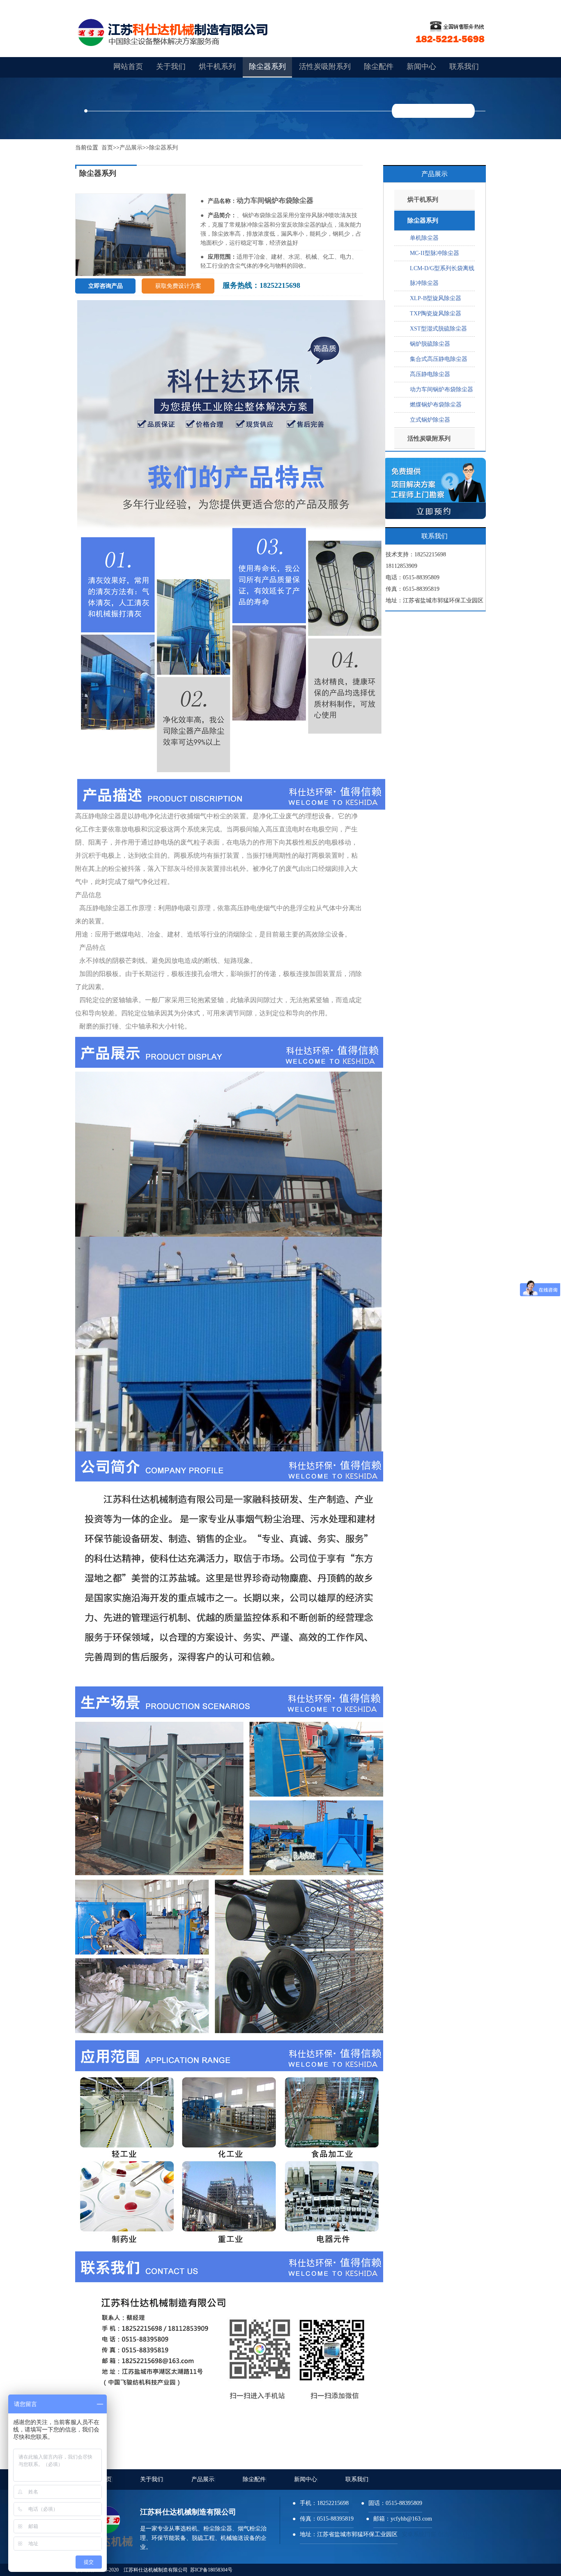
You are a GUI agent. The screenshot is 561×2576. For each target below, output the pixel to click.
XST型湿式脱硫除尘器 (438, 329)
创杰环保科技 (455, 2534)
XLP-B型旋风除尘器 (436, 298)
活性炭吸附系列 (325, 67)
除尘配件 (255, 2479)
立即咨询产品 (106, 286)
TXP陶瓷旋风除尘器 (436, 313)
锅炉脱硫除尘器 (430, 344)
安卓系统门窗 (419, 2534)
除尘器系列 (267, 67)
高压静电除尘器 (430, 374)
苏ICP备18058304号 (211, 2570)
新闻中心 (306, 2479)
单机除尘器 (424, 238)
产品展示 (131, 148)
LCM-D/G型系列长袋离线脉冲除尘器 (442, 276)
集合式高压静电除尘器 (439, 359)
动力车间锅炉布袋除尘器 (441, 389)
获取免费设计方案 (178, 286)
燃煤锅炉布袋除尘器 (436, 405)
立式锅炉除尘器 (430, 420)
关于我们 (152, 2479)
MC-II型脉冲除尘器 (435, 253)
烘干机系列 (217, 67)
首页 (107, 148)
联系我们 (358, 2479)
